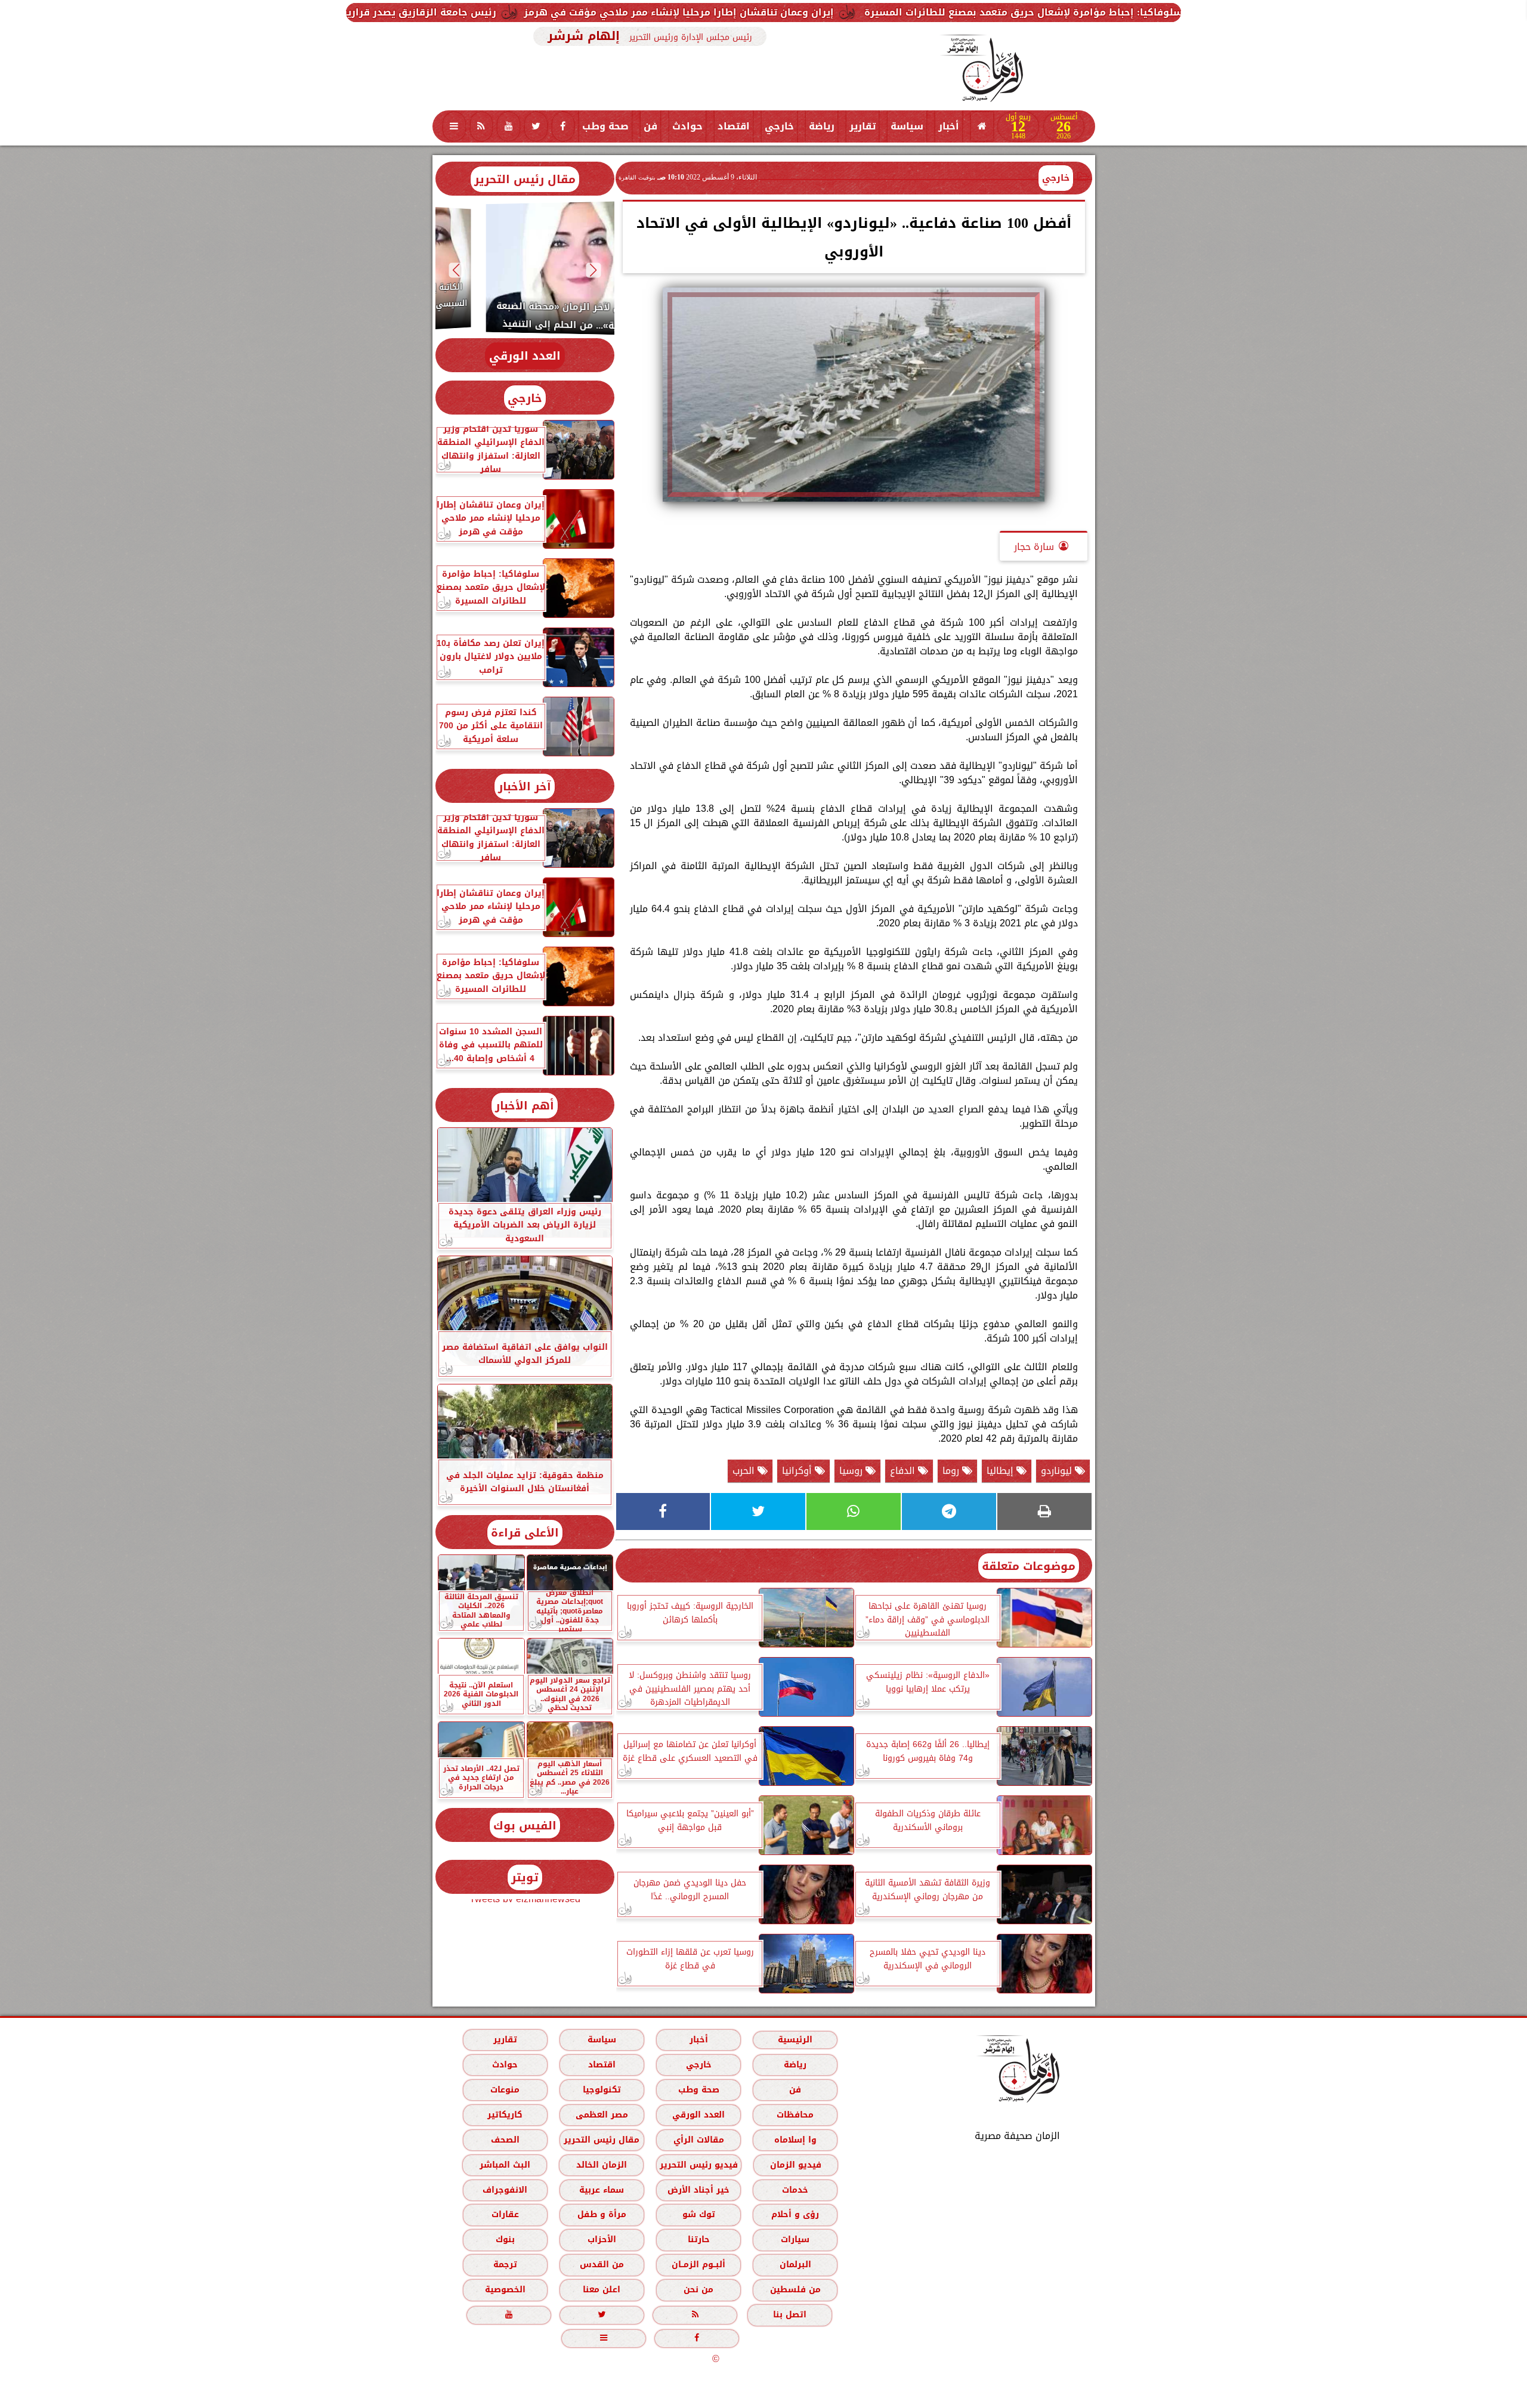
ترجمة (505, 2265)
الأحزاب (601, 2240)
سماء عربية (602, 2190)
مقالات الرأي (698, 2140)
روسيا (852, 1471)
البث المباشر (504, 2165)
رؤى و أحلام (795, 2215)
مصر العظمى (601, 2115)
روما (952, 1471)
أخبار (949, 126)
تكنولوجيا (601, 2090)
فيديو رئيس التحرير (698, 2165)
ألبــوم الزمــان (698, 2265)
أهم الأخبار (525, 1106)
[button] (593, 270)
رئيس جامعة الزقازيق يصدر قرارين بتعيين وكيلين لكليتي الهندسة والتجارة (572, 12)
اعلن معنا (602, 2290)
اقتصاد (734, 126)
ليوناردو (1058, 1471)
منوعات (505, 2090)
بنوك (505, 2240)
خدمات (795, 2190)
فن (650, 126)
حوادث (687, 126)
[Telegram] (949, 1511)
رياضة (822, 126)
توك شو (698, 2215)
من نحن (698, 2290)
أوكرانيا (798, 1471)
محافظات (795, 2115)
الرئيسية (795, 2040)
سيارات (795, 2240)
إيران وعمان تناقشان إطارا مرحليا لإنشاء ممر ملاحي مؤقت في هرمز (926, 12)
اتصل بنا (790, 2315)
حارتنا (698, 2240)
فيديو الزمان (795, 2165)
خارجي (779, 126)
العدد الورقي (525, 356)
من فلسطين (795, 2290)
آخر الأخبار (525, 786)
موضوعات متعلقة (1029, 1566)
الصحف (505, 2140)
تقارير (863, 126)
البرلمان (795, 2265)
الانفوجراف (505, 2190)
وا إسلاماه (795, 2140)
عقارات (505, 2215)
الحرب (745, 1471)
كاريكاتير (505, 2115)
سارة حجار (1034, 547)
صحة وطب (605, 126)
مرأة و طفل (601, 2215)
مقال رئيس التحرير (525, 179)
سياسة (907, 126)
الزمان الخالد (601, 2165)
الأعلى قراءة (525, 1533)
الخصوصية (505, 2290)
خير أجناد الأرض (698, 2190)
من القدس (601, 2265)
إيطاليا (1001, 1471)
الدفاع (904, 1471)
